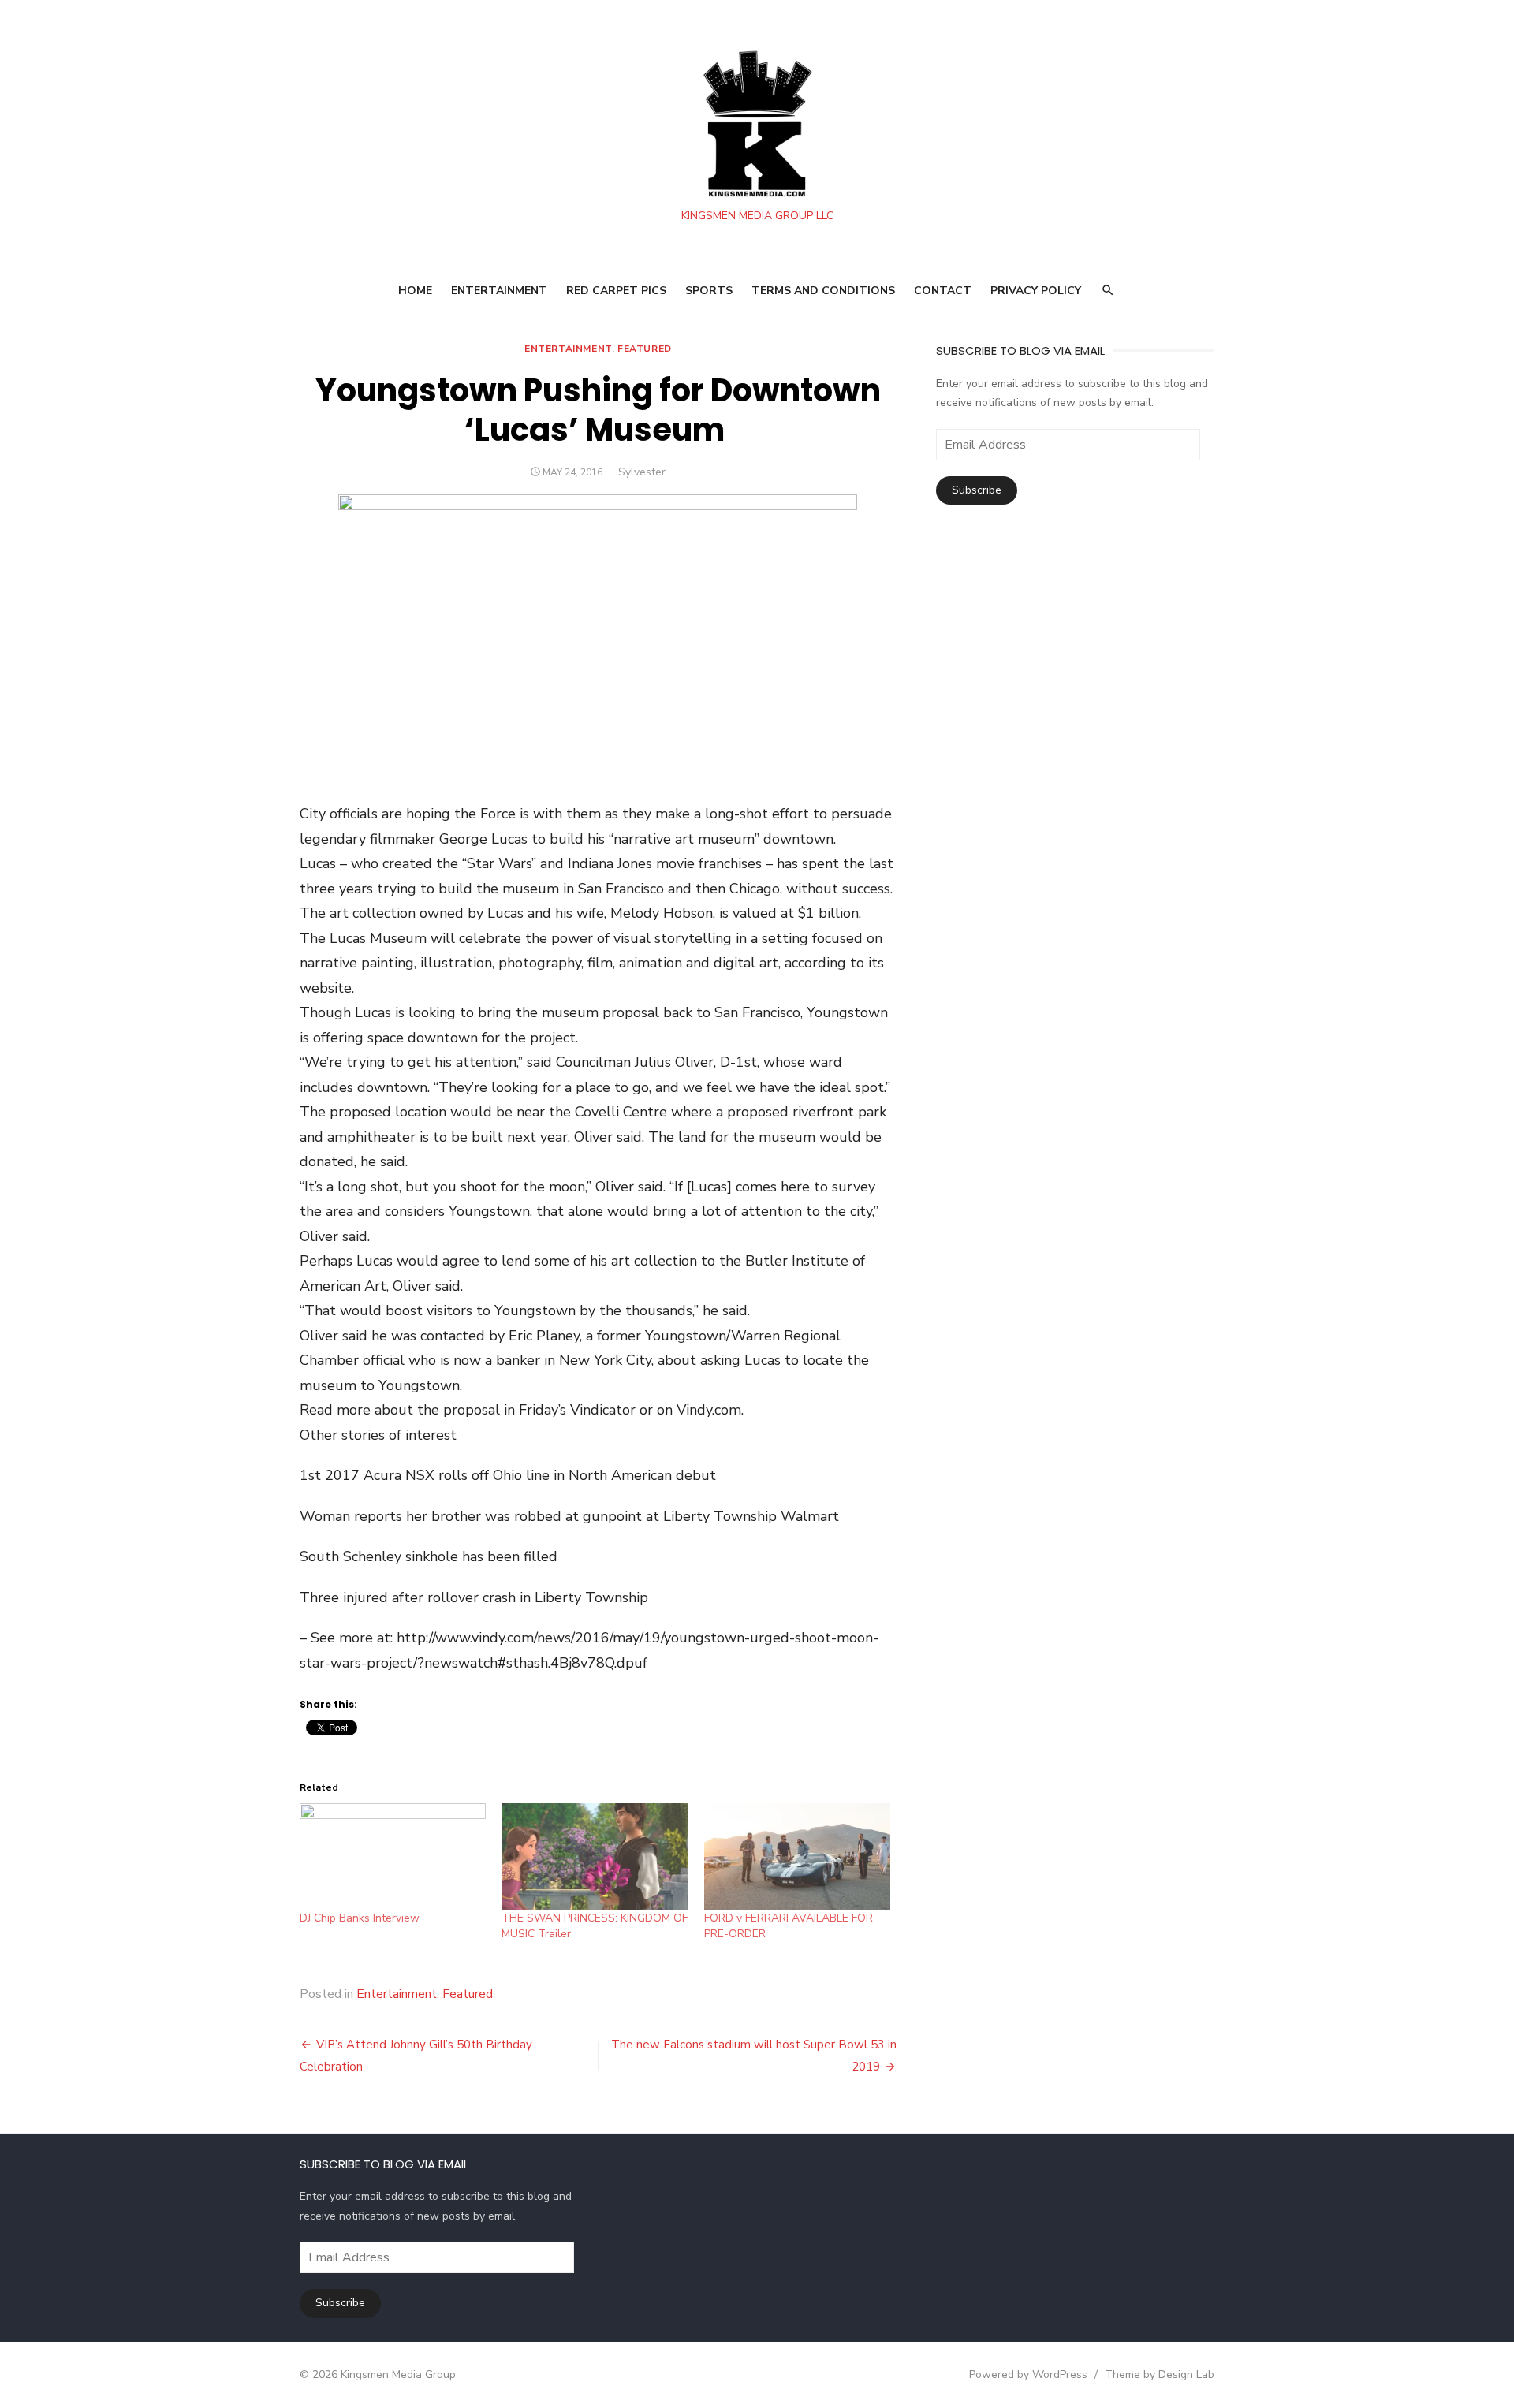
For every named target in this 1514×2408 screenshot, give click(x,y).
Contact (943, 291)
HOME (415, 291)
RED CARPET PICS (616, 291)
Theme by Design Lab (1160, 2374)
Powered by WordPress (1028, 2374)
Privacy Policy (1036, 291)
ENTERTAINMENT (499, 291)
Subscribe (977, 490)
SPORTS (709, 291)
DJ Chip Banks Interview (360, 1918)
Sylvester (642, 472)
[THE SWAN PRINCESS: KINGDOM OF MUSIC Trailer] (595, 1856)
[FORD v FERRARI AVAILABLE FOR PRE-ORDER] (797, 1856)
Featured (645, 349)
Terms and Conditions (823, 291)
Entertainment (568, 349)
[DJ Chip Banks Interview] (393, 1856)
